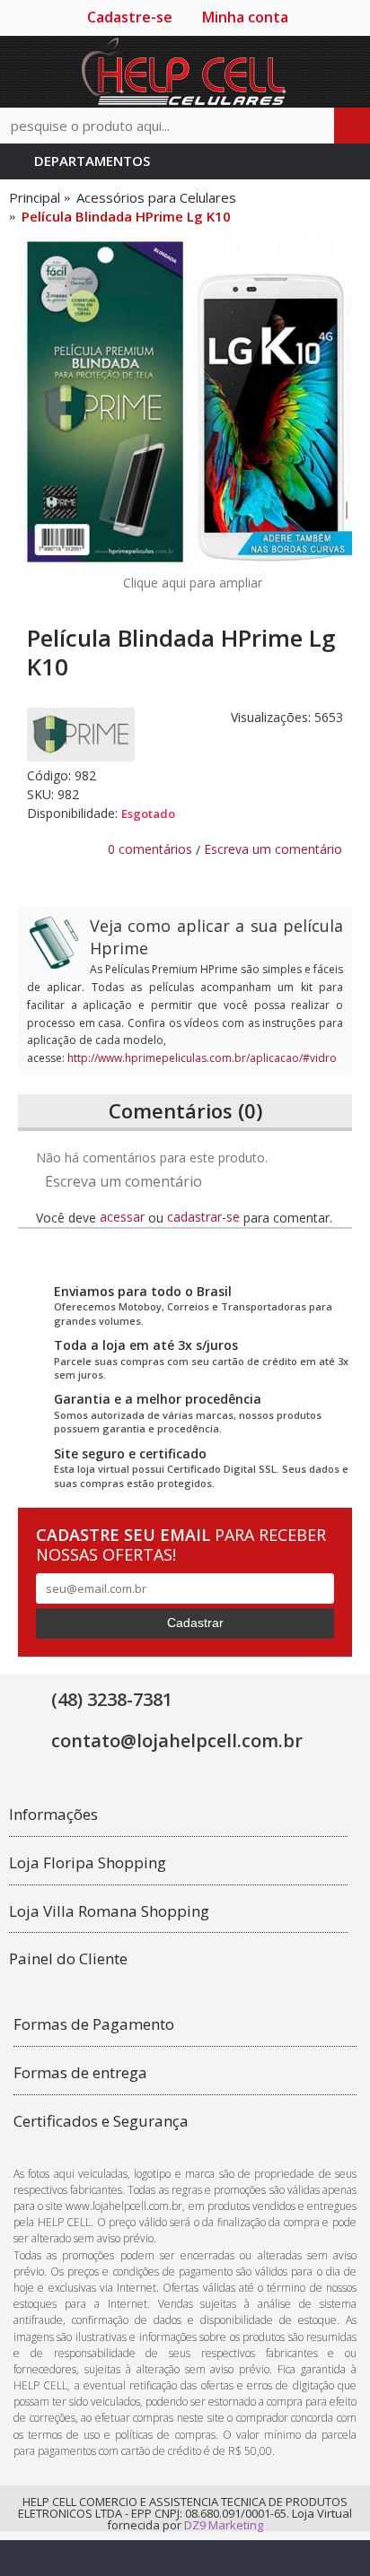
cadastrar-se (203, 1217)
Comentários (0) (185, 1110)
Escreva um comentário (273, 849)
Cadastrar (195, 1623)
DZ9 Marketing (224, 2525)
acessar (122, 1217)
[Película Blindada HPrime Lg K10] (185, 402)
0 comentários (150, 849)
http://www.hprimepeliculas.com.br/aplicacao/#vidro (202, 1058)
